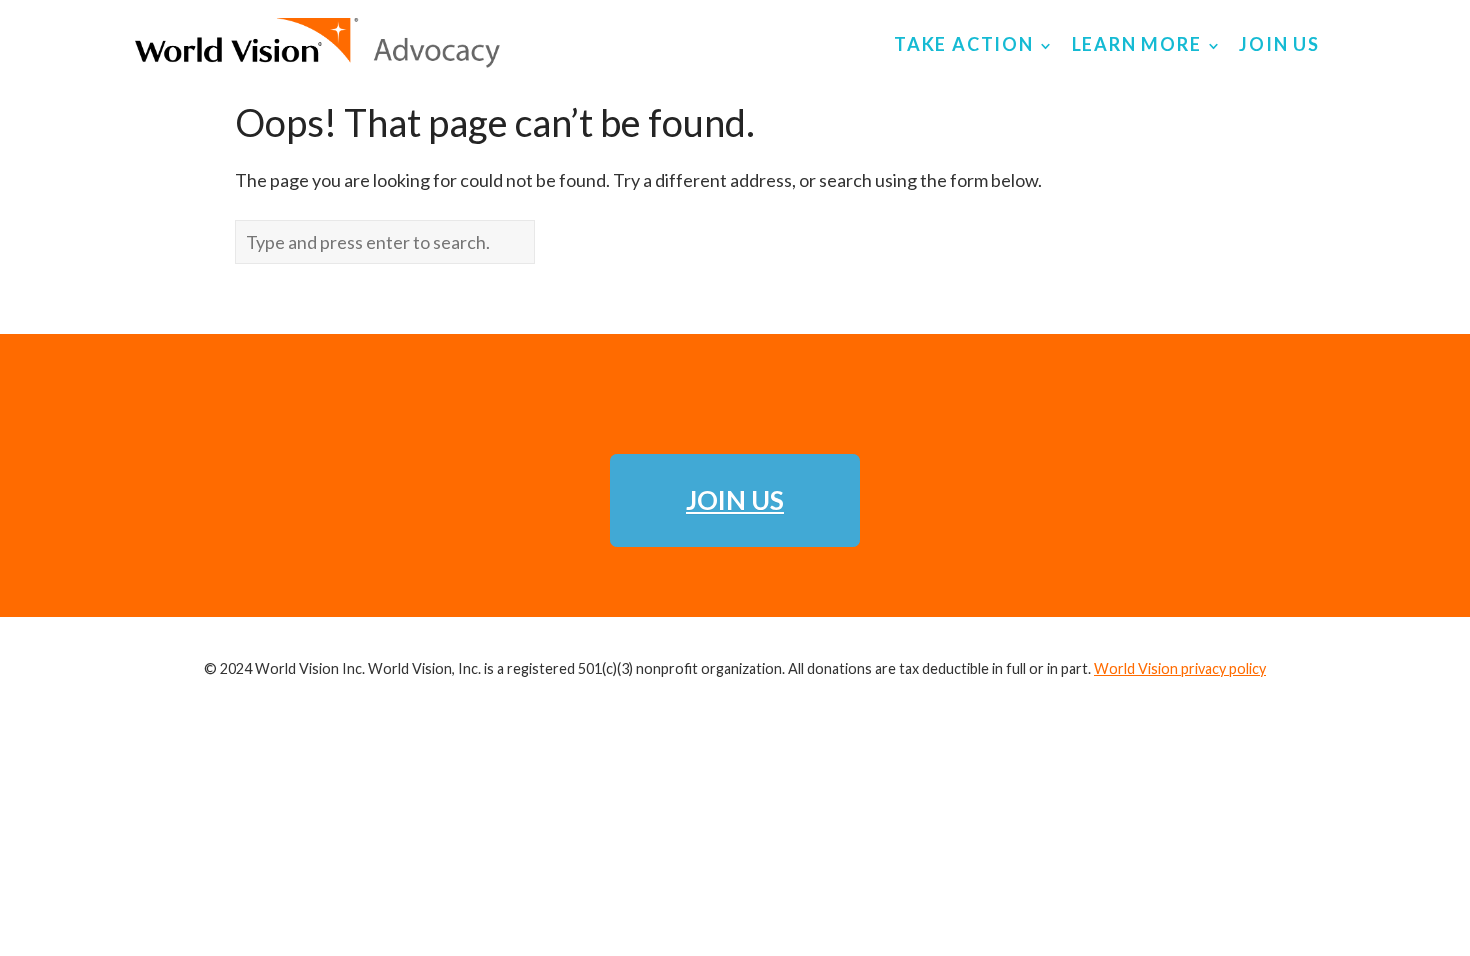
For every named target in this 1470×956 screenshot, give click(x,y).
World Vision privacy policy (1180, 668)
